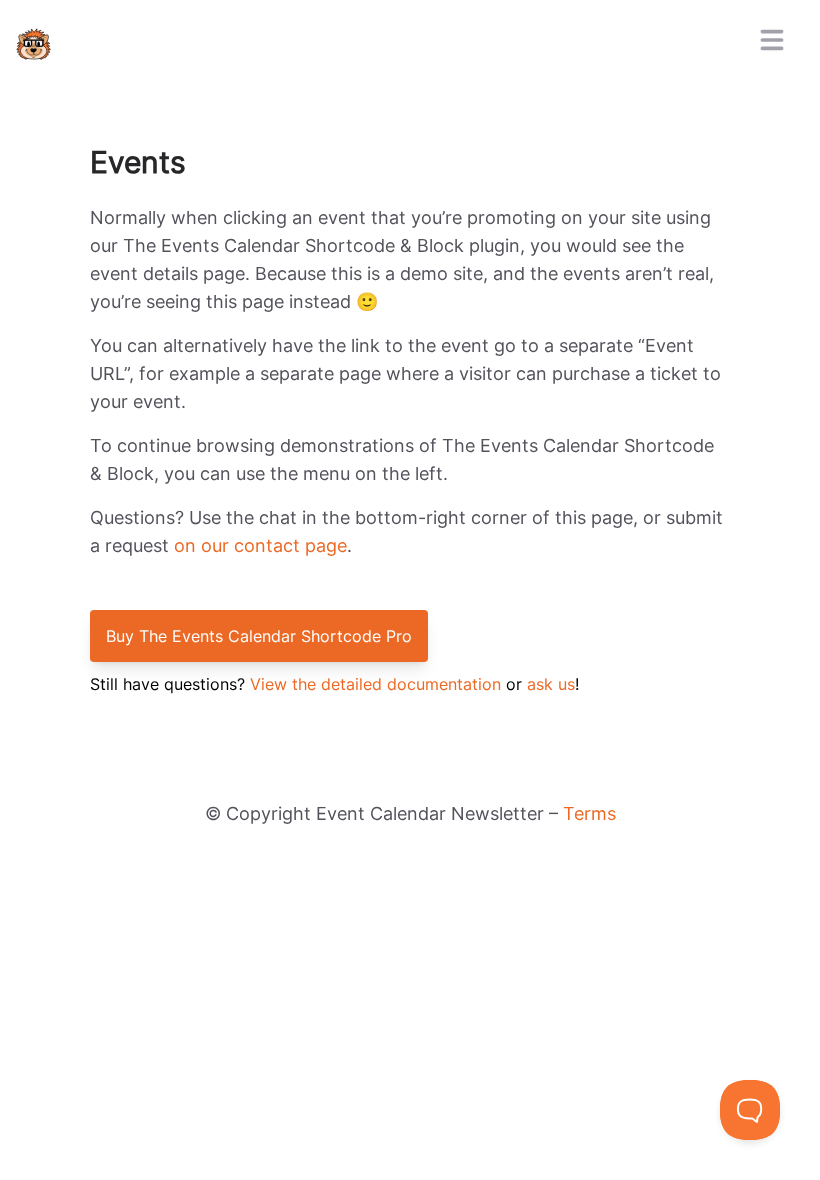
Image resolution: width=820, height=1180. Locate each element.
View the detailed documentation (375, 684)
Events (138, 162)
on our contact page (260, 545)
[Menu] (772, 40)
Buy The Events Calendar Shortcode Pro (259, 636)
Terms (589, 813)
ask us (551, 684)
